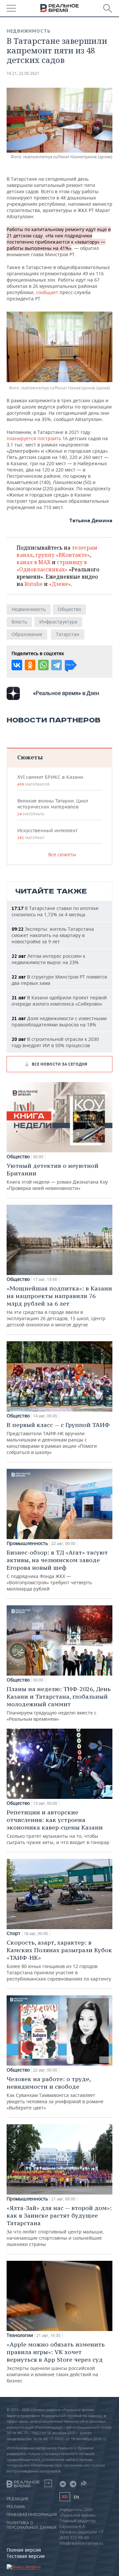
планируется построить (34, 438)
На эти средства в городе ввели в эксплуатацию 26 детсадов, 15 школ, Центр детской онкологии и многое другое (59, 1306)
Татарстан (68, 634)
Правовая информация (32, 2515)
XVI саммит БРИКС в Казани (50, 780)
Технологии (20, 2335)
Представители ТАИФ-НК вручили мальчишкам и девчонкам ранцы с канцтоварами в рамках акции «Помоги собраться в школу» (58, 1438)
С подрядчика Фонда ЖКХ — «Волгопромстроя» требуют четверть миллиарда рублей (57, 1570)
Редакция (17, 2499)
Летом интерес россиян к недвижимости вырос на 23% (48, 959)
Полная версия (24, 2550)
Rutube (34, 584)
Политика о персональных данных (32, 2525)
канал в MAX (34, 562)
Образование (27, 634)
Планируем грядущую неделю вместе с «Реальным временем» (59, 1704)
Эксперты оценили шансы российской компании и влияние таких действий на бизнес (56, 2362)
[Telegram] (57, 665)
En (76, 2497)
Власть (19, 622)
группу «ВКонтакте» (63, 555)
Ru (65, 2497)
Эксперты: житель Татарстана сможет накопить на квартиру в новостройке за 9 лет (53, 935)
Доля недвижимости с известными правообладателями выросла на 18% (59, 1021)
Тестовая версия (26, 2556)
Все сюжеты (62, 854)
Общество (69, 609)
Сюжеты (30, 757)
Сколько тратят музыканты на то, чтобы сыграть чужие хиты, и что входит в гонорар (58, 1827)
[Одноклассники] (30, 665)
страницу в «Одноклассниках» (52, 566)
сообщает (47, 292)
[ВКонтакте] (17, 665)
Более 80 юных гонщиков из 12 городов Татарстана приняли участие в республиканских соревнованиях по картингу (59, 1960)
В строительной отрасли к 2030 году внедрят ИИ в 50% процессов (55, 1042)
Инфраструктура (58, 622)
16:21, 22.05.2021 (23, 73)
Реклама (16, 2507)
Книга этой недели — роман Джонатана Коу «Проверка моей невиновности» (57, 1177)
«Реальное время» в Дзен (66, 693)
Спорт (14, 1933)
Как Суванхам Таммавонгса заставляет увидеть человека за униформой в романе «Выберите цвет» (55, 2093)
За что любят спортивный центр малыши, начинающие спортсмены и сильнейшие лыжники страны (59, 2226)
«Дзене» (60, 584)
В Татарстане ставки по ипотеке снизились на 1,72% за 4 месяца (55, 911)
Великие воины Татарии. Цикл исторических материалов (53, 807)
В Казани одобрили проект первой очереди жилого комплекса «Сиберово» (59, 1001)
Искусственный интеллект (47, 834)
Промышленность (27, 1543)
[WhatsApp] (43, 665)
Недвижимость (29, 31)
